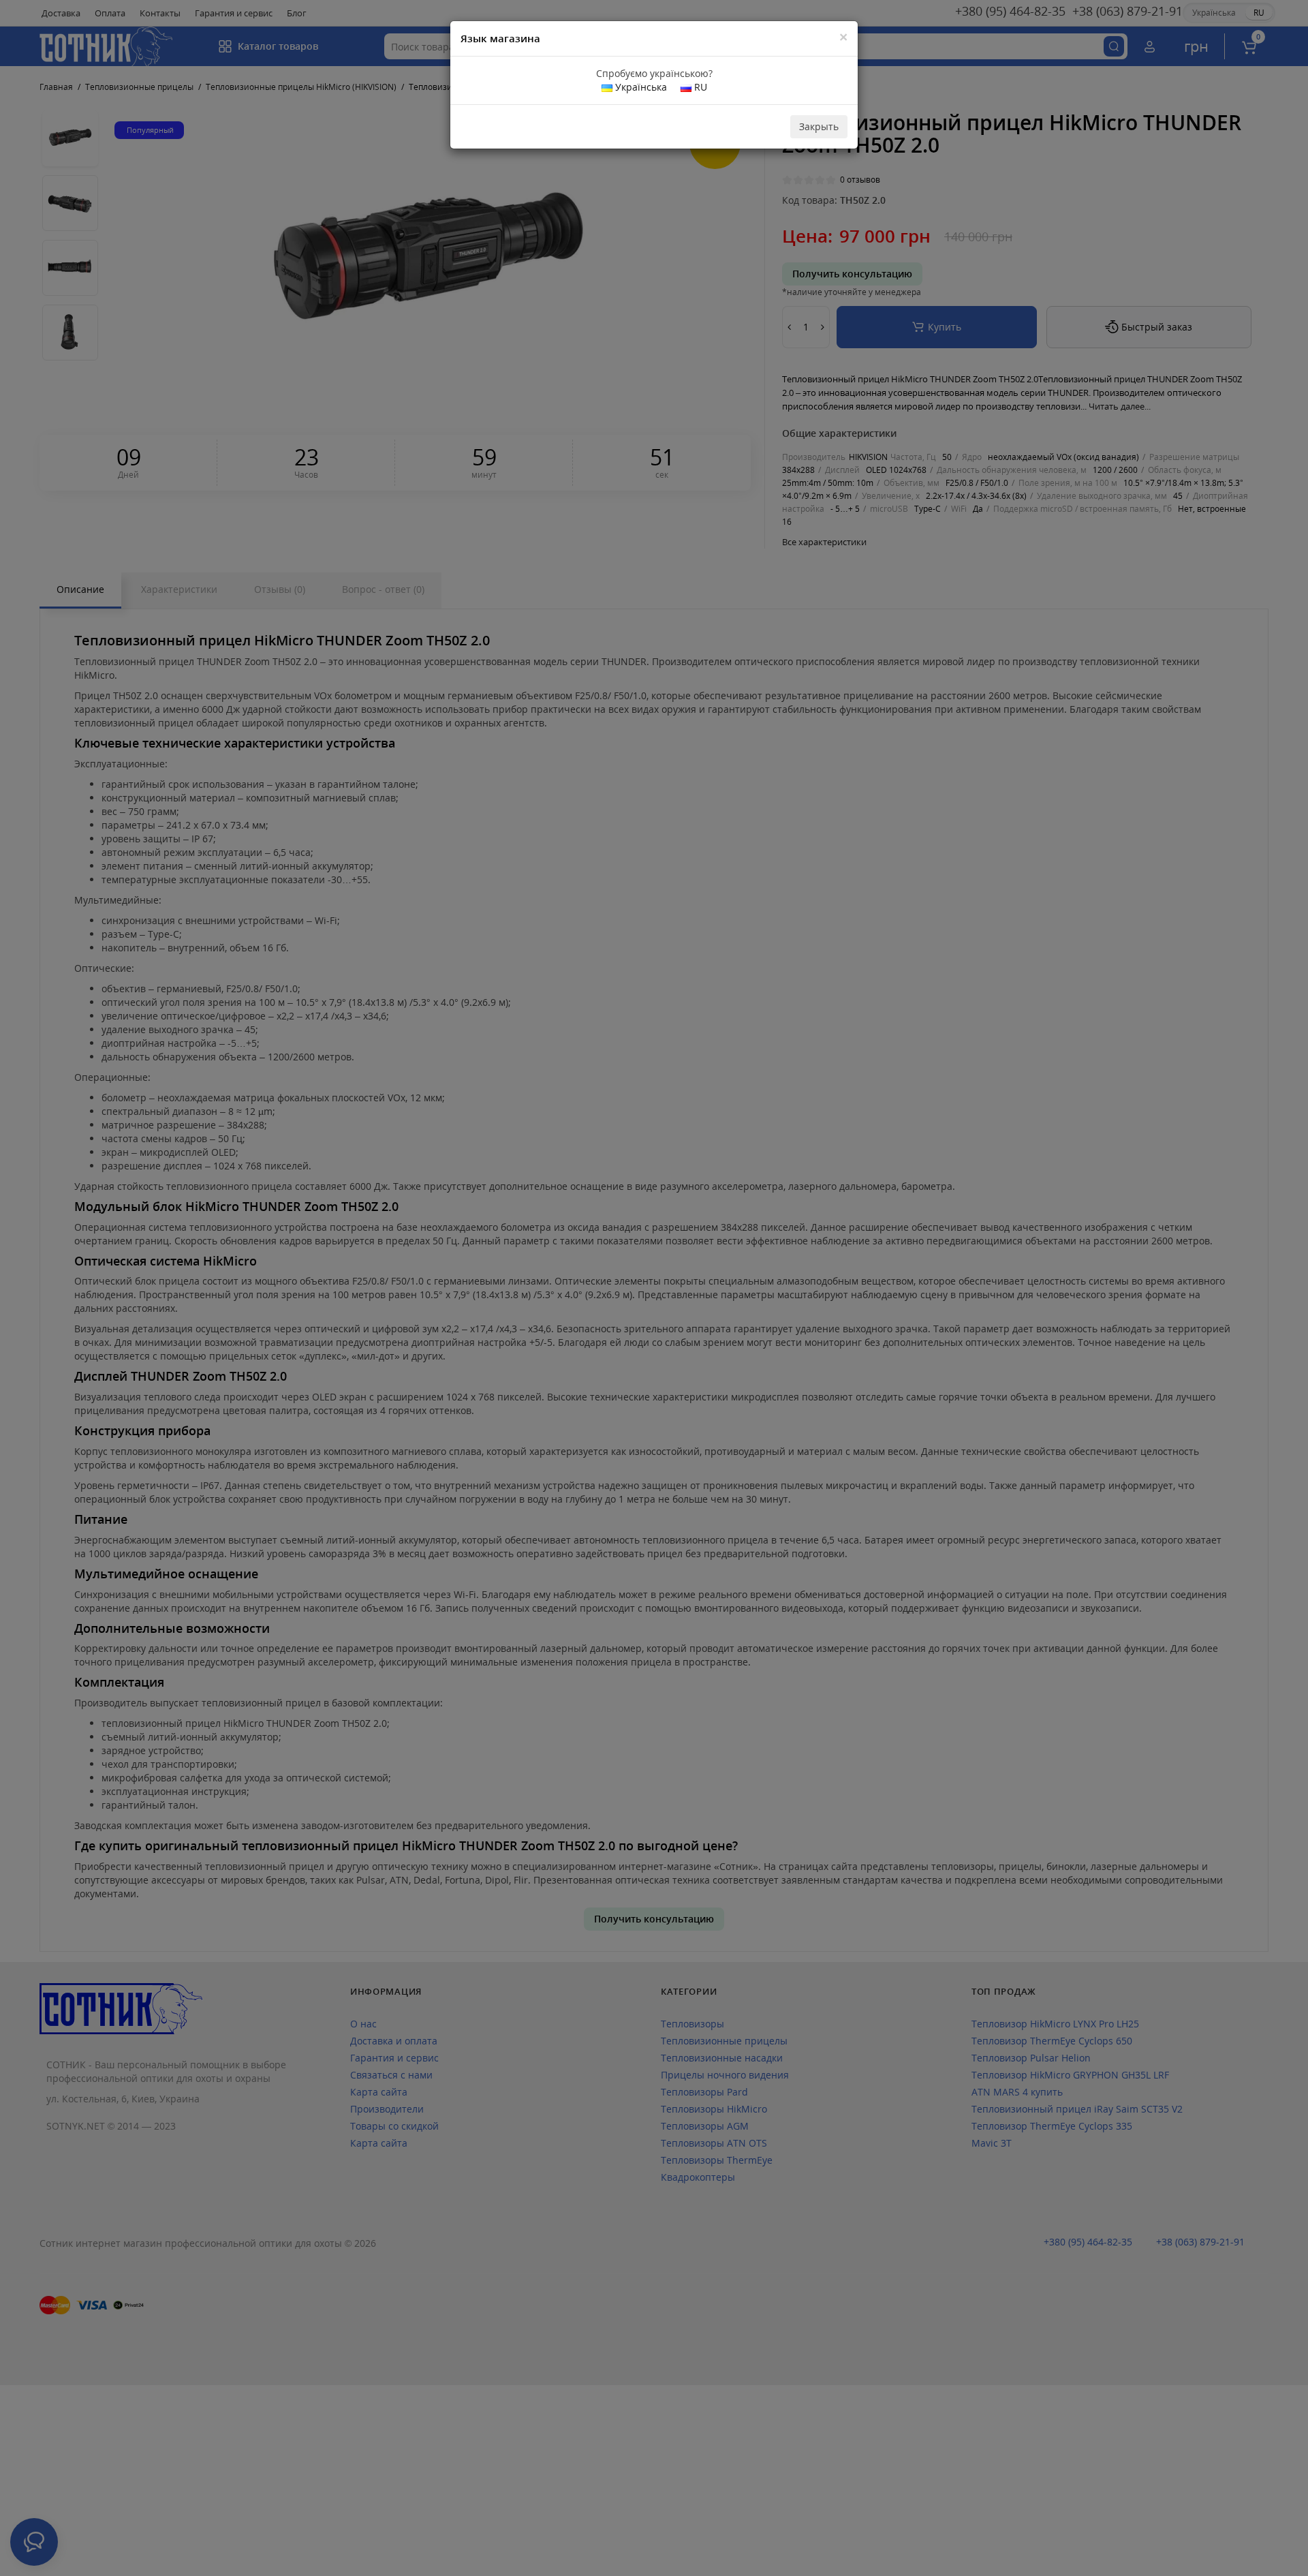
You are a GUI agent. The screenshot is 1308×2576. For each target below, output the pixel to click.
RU (699, 87)
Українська (640, 87)
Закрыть (819, 126)
